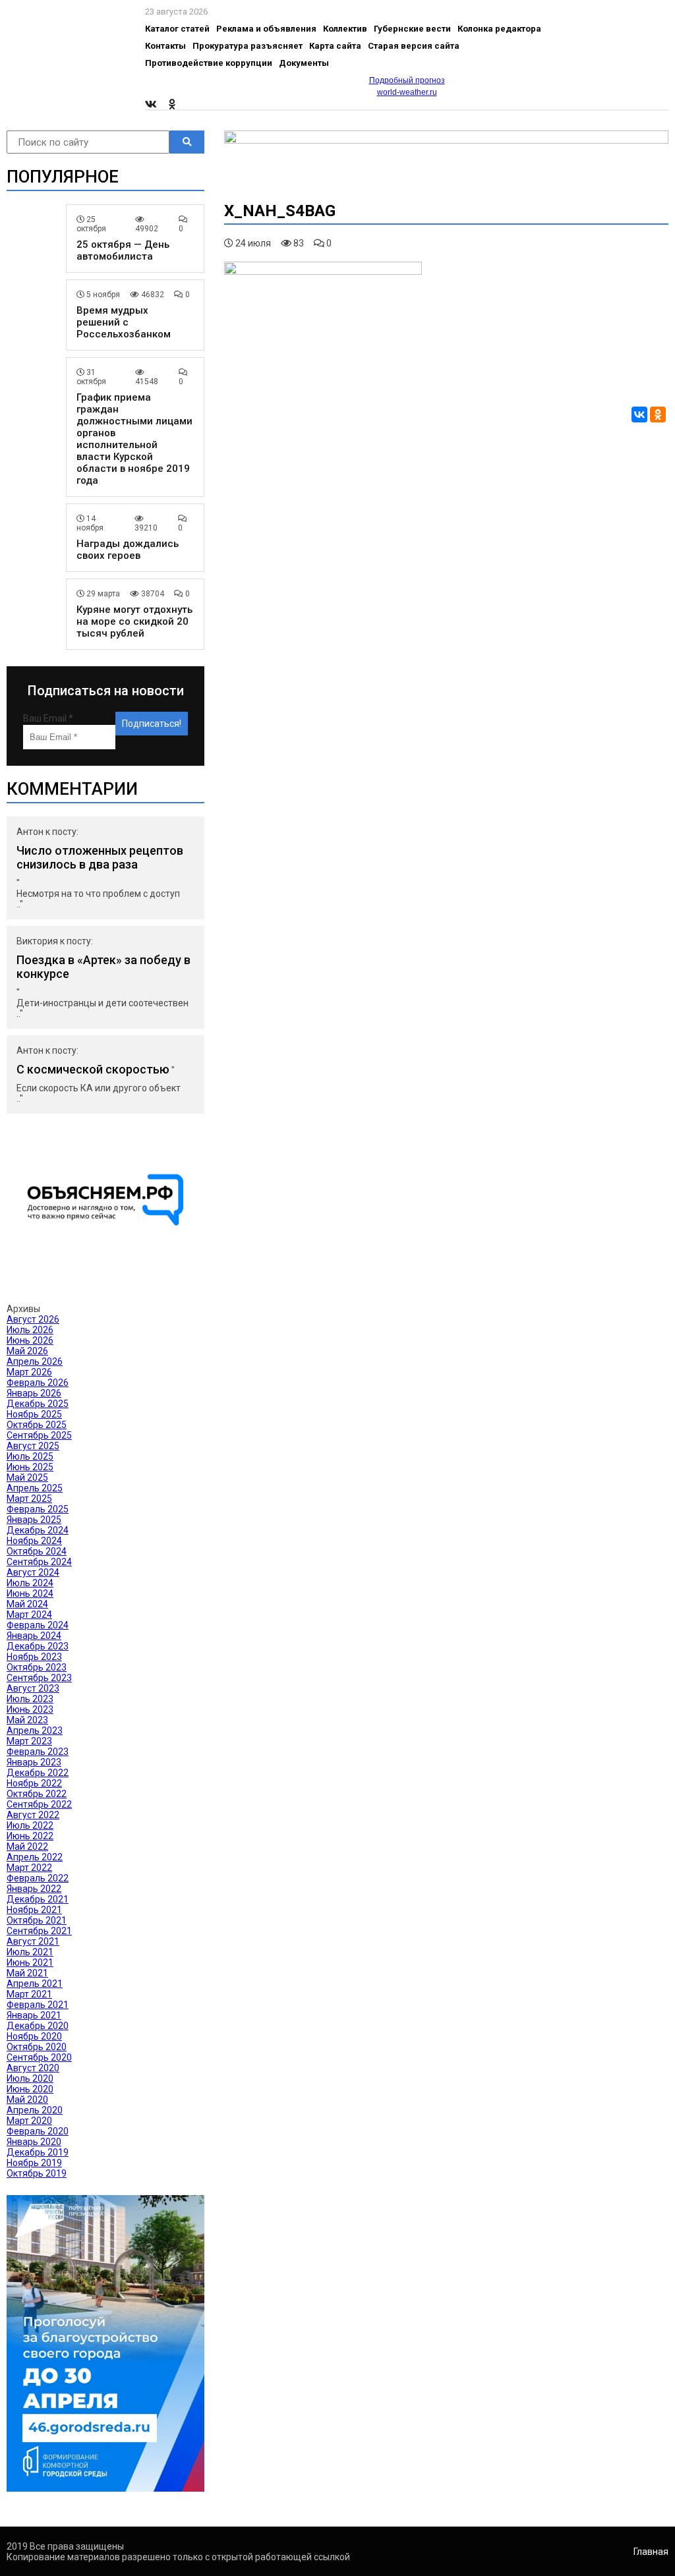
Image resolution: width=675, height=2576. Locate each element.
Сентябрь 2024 (39, 1562)
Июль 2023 (30, 1699)
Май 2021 (27, 1973)
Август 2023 (33, 1688)
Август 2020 (33, 2068)
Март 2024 (29, 1615)
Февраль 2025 (38, 1509)
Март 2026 (29, 1372)
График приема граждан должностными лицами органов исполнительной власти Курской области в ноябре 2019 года (134, 439)
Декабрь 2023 (38, 1646)
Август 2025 (33, 1446)
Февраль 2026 (38, 1383)
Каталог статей (177, 29)
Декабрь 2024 (38, 1530)
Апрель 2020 (35, 2110)
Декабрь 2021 (38, 1899)
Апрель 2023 (35, 1731)
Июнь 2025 (30, 1467)
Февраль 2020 (38, 2131)
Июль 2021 (30, 1952)
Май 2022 (27, 1846)
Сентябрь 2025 (39, 1435)
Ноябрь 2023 (34, 1657)
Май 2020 (27, 2100)
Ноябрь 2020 (34, 2036)
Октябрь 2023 (37, 1667)
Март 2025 (29, 1499)
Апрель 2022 (35, 1857)
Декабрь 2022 (38, 1773)
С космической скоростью (93, 1069)
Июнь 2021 (30, 1962)
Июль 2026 (30, 1330)
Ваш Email (48, 718)
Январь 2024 (34, 1636)
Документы (304, 63)
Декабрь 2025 (38, 1404)
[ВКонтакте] (639, 415)
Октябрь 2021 (37, 1920)
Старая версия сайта (414, 46)
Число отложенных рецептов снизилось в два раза (100, 857)
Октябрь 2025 (37, 1425)
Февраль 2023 (38, 1752)
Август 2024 (33, 1572)
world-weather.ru (407, 92)
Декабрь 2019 (38, 2152)
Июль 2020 (30, 2078)
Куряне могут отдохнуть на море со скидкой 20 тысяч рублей (134, 621)
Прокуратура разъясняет (248, 46)
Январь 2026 (34, 1393)
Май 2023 (27, 1720)
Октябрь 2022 (37, 1794)
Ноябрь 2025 (34, 1414)
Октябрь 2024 (37, 1551)
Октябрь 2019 (37, 2173)
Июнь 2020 (30, 2089)
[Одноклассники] (658, 415)
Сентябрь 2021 (39, 1931)
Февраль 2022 (38, 1878)
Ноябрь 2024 (34, 1541)
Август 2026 (33, 1319)
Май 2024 (27, 1604)
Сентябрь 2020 (39, 2057)
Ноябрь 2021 (34, 1910)
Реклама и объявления (266, 29)
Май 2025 (27, 1477)
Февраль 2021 (38, 2005)
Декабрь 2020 (38, 2026)
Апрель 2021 (35, 1984)
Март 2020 (29, 2121)
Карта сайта (335, 46)
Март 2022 (29, 1868)
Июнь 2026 (30, 1340)
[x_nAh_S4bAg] (323, 272)
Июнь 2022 (30, 1836)
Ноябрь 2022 (34, 1783)
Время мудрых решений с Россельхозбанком (124, 322)
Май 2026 (27, 1351)
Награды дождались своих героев (128, 550)
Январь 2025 (34, 1520)
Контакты (165, 46)
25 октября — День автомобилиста (123, 250)
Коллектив (345, 29)
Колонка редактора (499, 29)
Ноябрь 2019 (34, 2163)
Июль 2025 (30, 1456)
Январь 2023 (34, 1762)
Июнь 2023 (30, 1709)
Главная (651, 2552)
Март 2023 (29, 1741)
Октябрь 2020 (37, 2047)
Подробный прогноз (407, 80)
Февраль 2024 (38, 1625)
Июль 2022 (30, 1825)
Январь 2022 (34, 1889)
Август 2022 (33, 1815)
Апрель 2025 (35, 1488)
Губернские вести (412, 29)
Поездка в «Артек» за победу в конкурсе (103, 967)
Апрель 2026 (35, 1361)
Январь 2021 (34, 2015)
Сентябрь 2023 (39, 1678)
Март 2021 (29, 1994)
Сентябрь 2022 (39, 1804)
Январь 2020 (34, 2142)
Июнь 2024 (30, 1593)
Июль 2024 (30, 1583)
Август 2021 (33, 1941)
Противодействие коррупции (209, 63)
